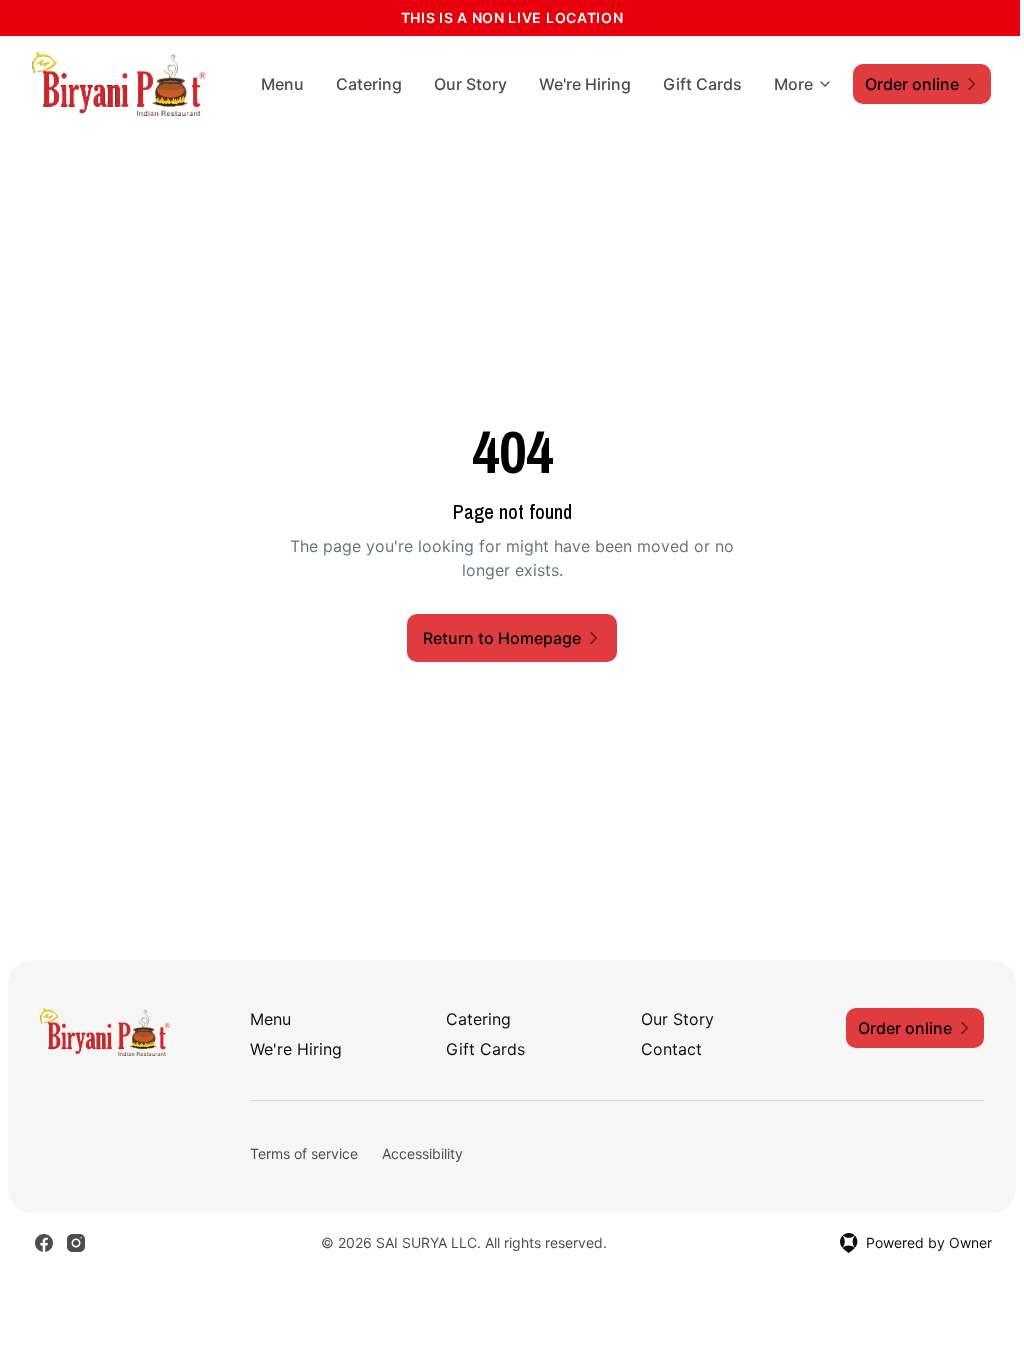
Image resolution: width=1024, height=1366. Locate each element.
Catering (369, 84)
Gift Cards (702, 84)
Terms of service (304, 1153)
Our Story (470, 84)
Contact (671, 1049)
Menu (282, 84)
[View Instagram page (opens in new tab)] (76, 1243)
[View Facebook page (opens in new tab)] (44, 1243)
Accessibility (422, 1153)
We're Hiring (585, 84)
